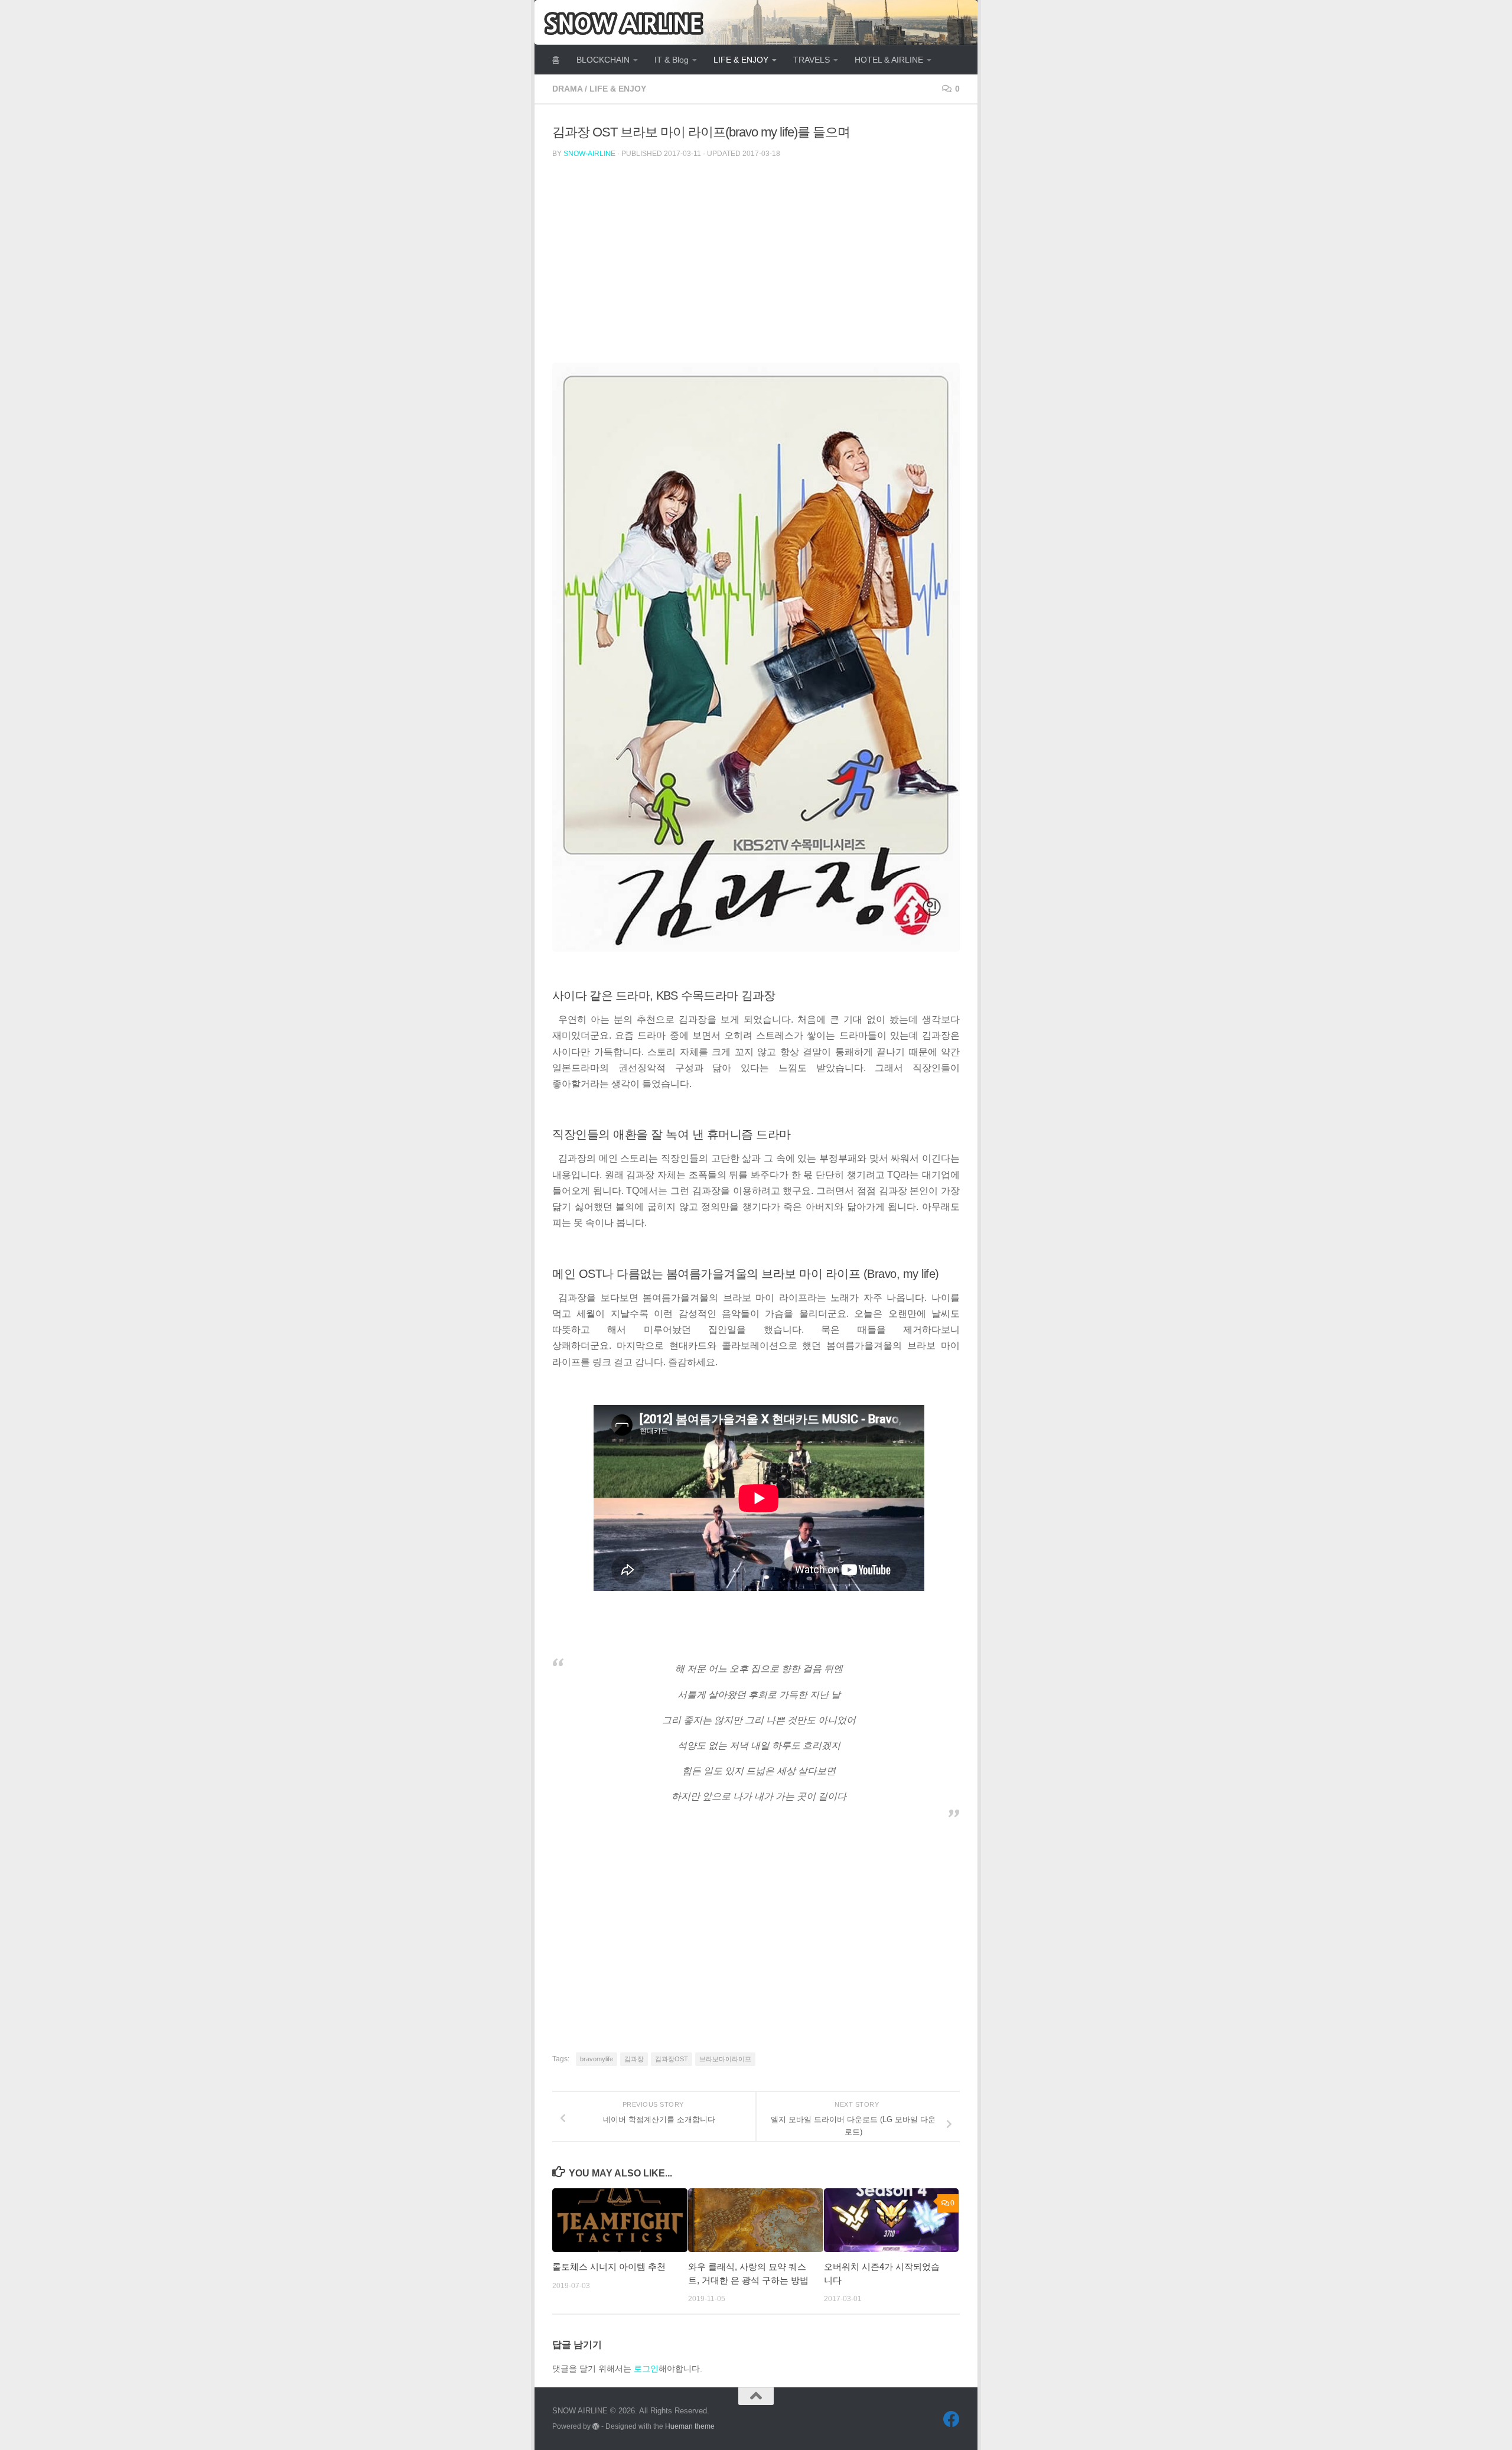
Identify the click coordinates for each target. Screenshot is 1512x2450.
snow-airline (589, 154)
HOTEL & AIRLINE (889, 60)
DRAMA (567, 89)
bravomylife (597, 2059)
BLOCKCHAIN (603, 60)
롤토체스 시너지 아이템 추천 (609, 2267)
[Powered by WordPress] (596, 2426)
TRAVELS (812, 60)
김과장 (634, 2059)
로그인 (646, 2368)
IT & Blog (672, 60)
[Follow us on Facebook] (951, 2419)
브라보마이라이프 (725, 2059)
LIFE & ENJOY (741, 60)
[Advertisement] (861, 268)
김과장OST (672, 2059)
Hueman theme (690, 2426)
